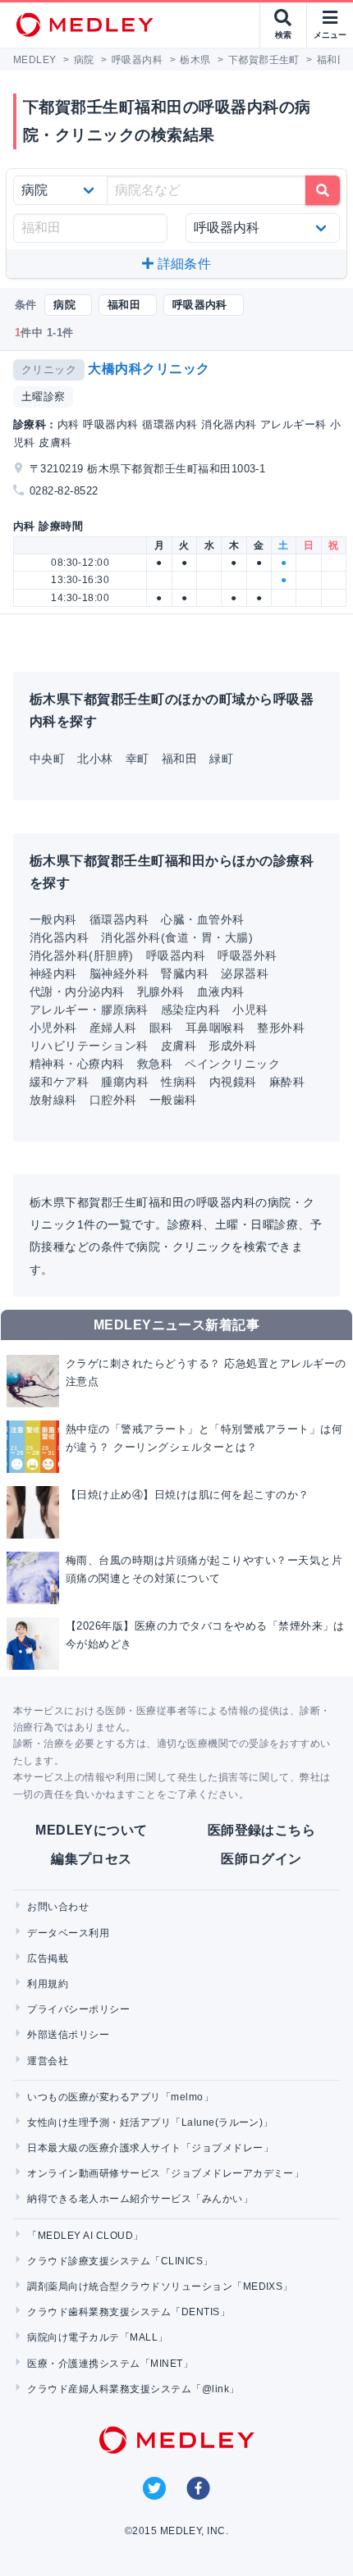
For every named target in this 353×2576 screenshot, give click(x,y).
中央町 (47, 759)
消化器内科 (59, 937)
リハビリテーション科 (89, 1046)
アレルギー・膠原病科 (89, 1010)
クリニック (49, 369)
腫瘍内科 (125, 1082)
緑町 (221, 759)
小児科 (250, 1010)
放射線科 (53, 1100)
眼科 (161, 1028)
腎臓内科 (185, 973)
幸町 (138, 759)
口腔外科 (113, 1100)
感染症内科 (190, 1010)
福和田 (179, 759)
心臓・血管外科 (202, 919)
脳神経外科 (119, 973)
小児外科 (53, 1028)
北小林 (95, 759)
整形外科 (281, 1028)
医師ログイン (261, 1859)
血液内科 (221, 992)
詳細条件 (182, 264)
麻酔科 (287, 1082)
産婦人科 (113, 1028)
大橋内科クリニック (149, 369)
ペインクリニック (232, 1064)
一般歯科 (173, 1100)
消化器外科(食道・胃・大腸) (177, 937)
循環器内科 (119, 919)
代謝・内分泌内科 (77, 992)
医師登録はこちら (262, 1830)
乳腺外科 (161, 992)
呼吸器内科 (176, 955)
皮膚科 (179, 1046)
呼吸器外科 (247, 955)
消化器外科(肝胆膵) (82, 955)
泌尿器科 (245, 973)
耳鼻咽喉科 (215, 1028)
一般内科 (53, 919)
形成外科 (232, 1046)
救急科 (155, 1064)
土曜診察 (44, 397)
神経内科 (53, 973)
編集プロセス (92, 1859)
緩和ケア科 (59, 1082)
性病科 (179, 1082)
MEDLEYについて (92, 1830)
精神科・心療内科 (77, 1064)
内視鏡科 (233, 1082)
